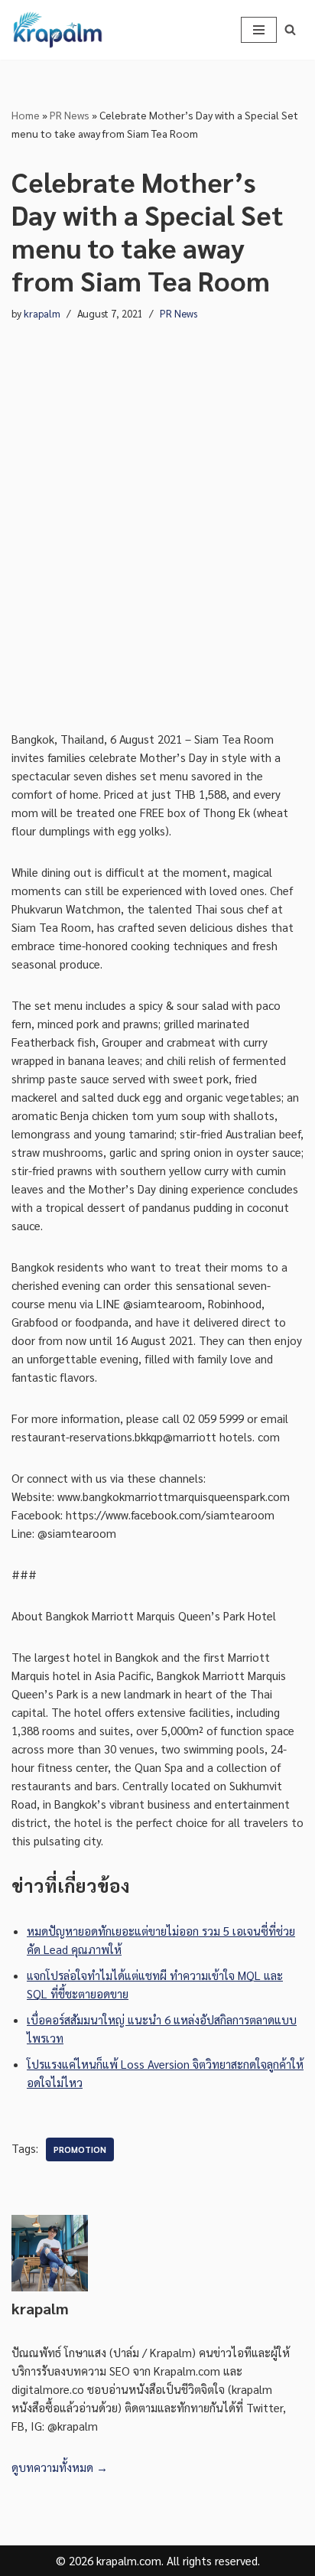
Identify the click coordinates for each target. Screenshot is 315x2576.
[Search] (290, 29)
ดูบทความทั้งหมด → (60, 2467)
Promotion (80, 2149)
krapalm (42, 313)
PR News (70, 115)
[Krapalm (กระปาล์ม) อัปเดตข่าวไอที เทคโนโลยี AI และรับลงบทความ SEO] (57, 30)
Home (26, 115)
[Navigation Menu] (259, 30)
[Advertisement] (157, 526)
